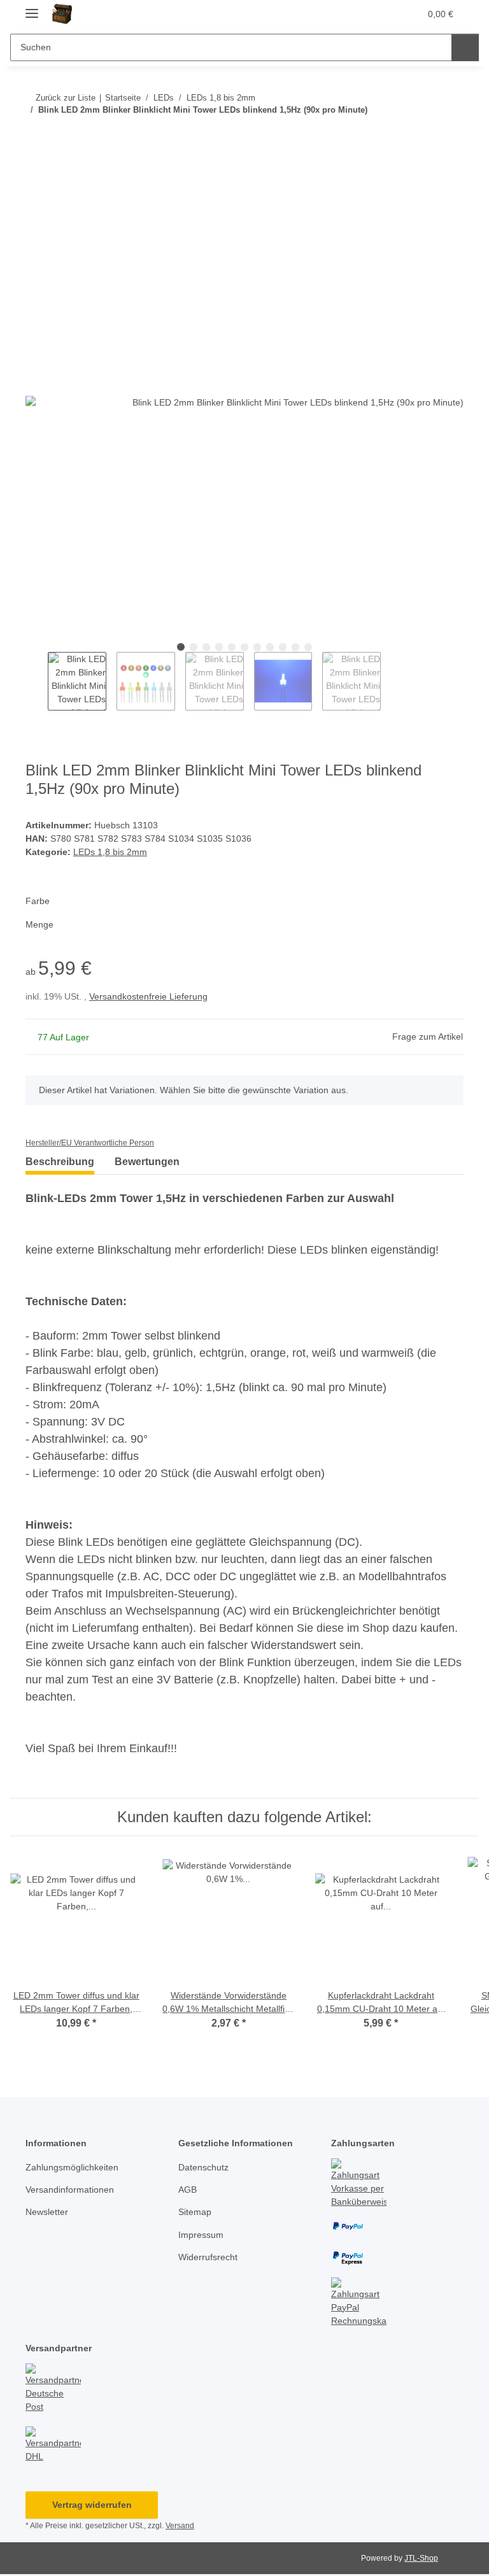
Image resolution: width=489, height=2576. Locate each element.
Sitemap (195, 2212)
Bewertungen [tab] (147, 1162)
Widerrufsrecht (208, 2257)
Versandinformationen (70, 2190)
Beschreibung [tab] (60, 1162)
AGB (188, 2190)
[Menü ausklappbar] (32, 8)
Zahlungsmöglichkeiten (72, 2167)
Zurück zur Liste (64, 98)
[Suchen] (464, 47)
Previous (36, 681)
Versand (180, 2526)
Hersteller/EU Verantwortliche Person (90, 1143)
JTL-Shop (421, 2558)
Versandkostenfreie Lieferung (148, 996)
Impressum (201, 2235)
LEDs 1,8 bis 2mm (110, 852)
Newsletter (47, 2212)
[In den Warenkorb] (36, 176)
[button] (348, 14)
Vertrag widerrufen (92, 2505)
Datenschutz (203, 2167)
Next (390, 681)
